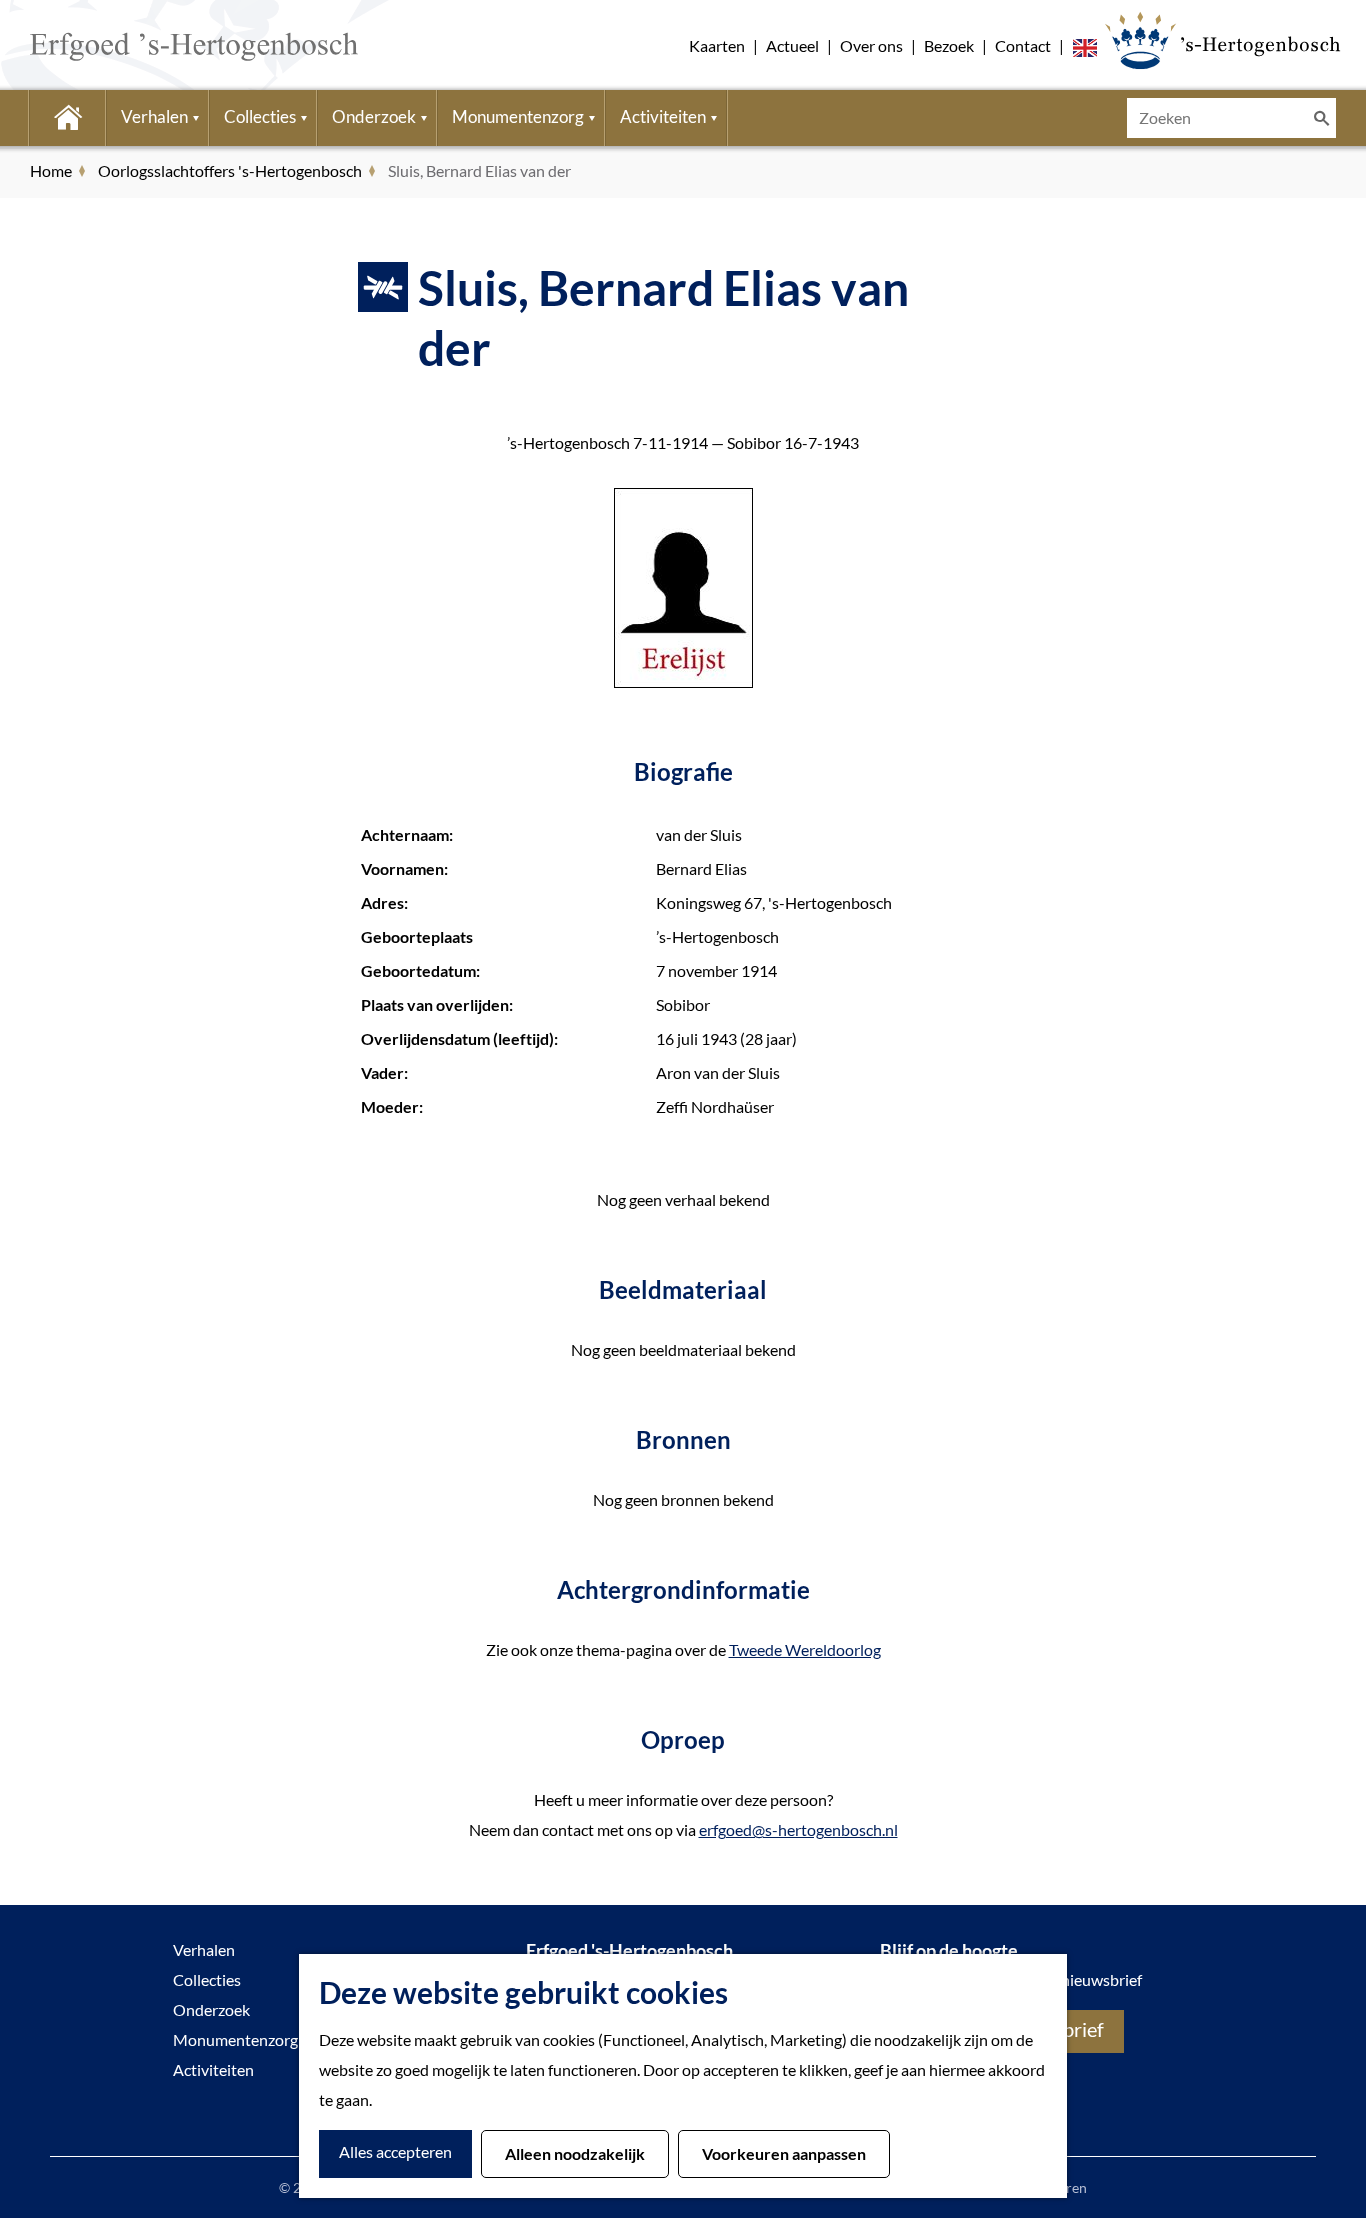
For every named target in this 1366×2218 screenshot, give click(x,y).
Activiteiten (213, 2069)
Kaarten (717, 45)
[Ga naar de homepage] (164, 45)
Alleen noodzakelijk (575, 2153)
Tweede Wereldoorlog (805, 1649)
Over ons (871, 45)
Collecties (207, 1979)
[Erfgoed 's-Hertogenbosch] (1222, 40)
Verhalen (204, 1949)
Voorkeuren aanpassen (784, 2153)
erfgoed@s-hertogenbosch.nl (798, 1829)
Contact (1023, 45)
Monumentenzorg (235, 2039)
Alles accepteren (395, 2151)
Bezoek (949, 45)
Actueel (792, 45)
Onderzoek (211, 2009)
